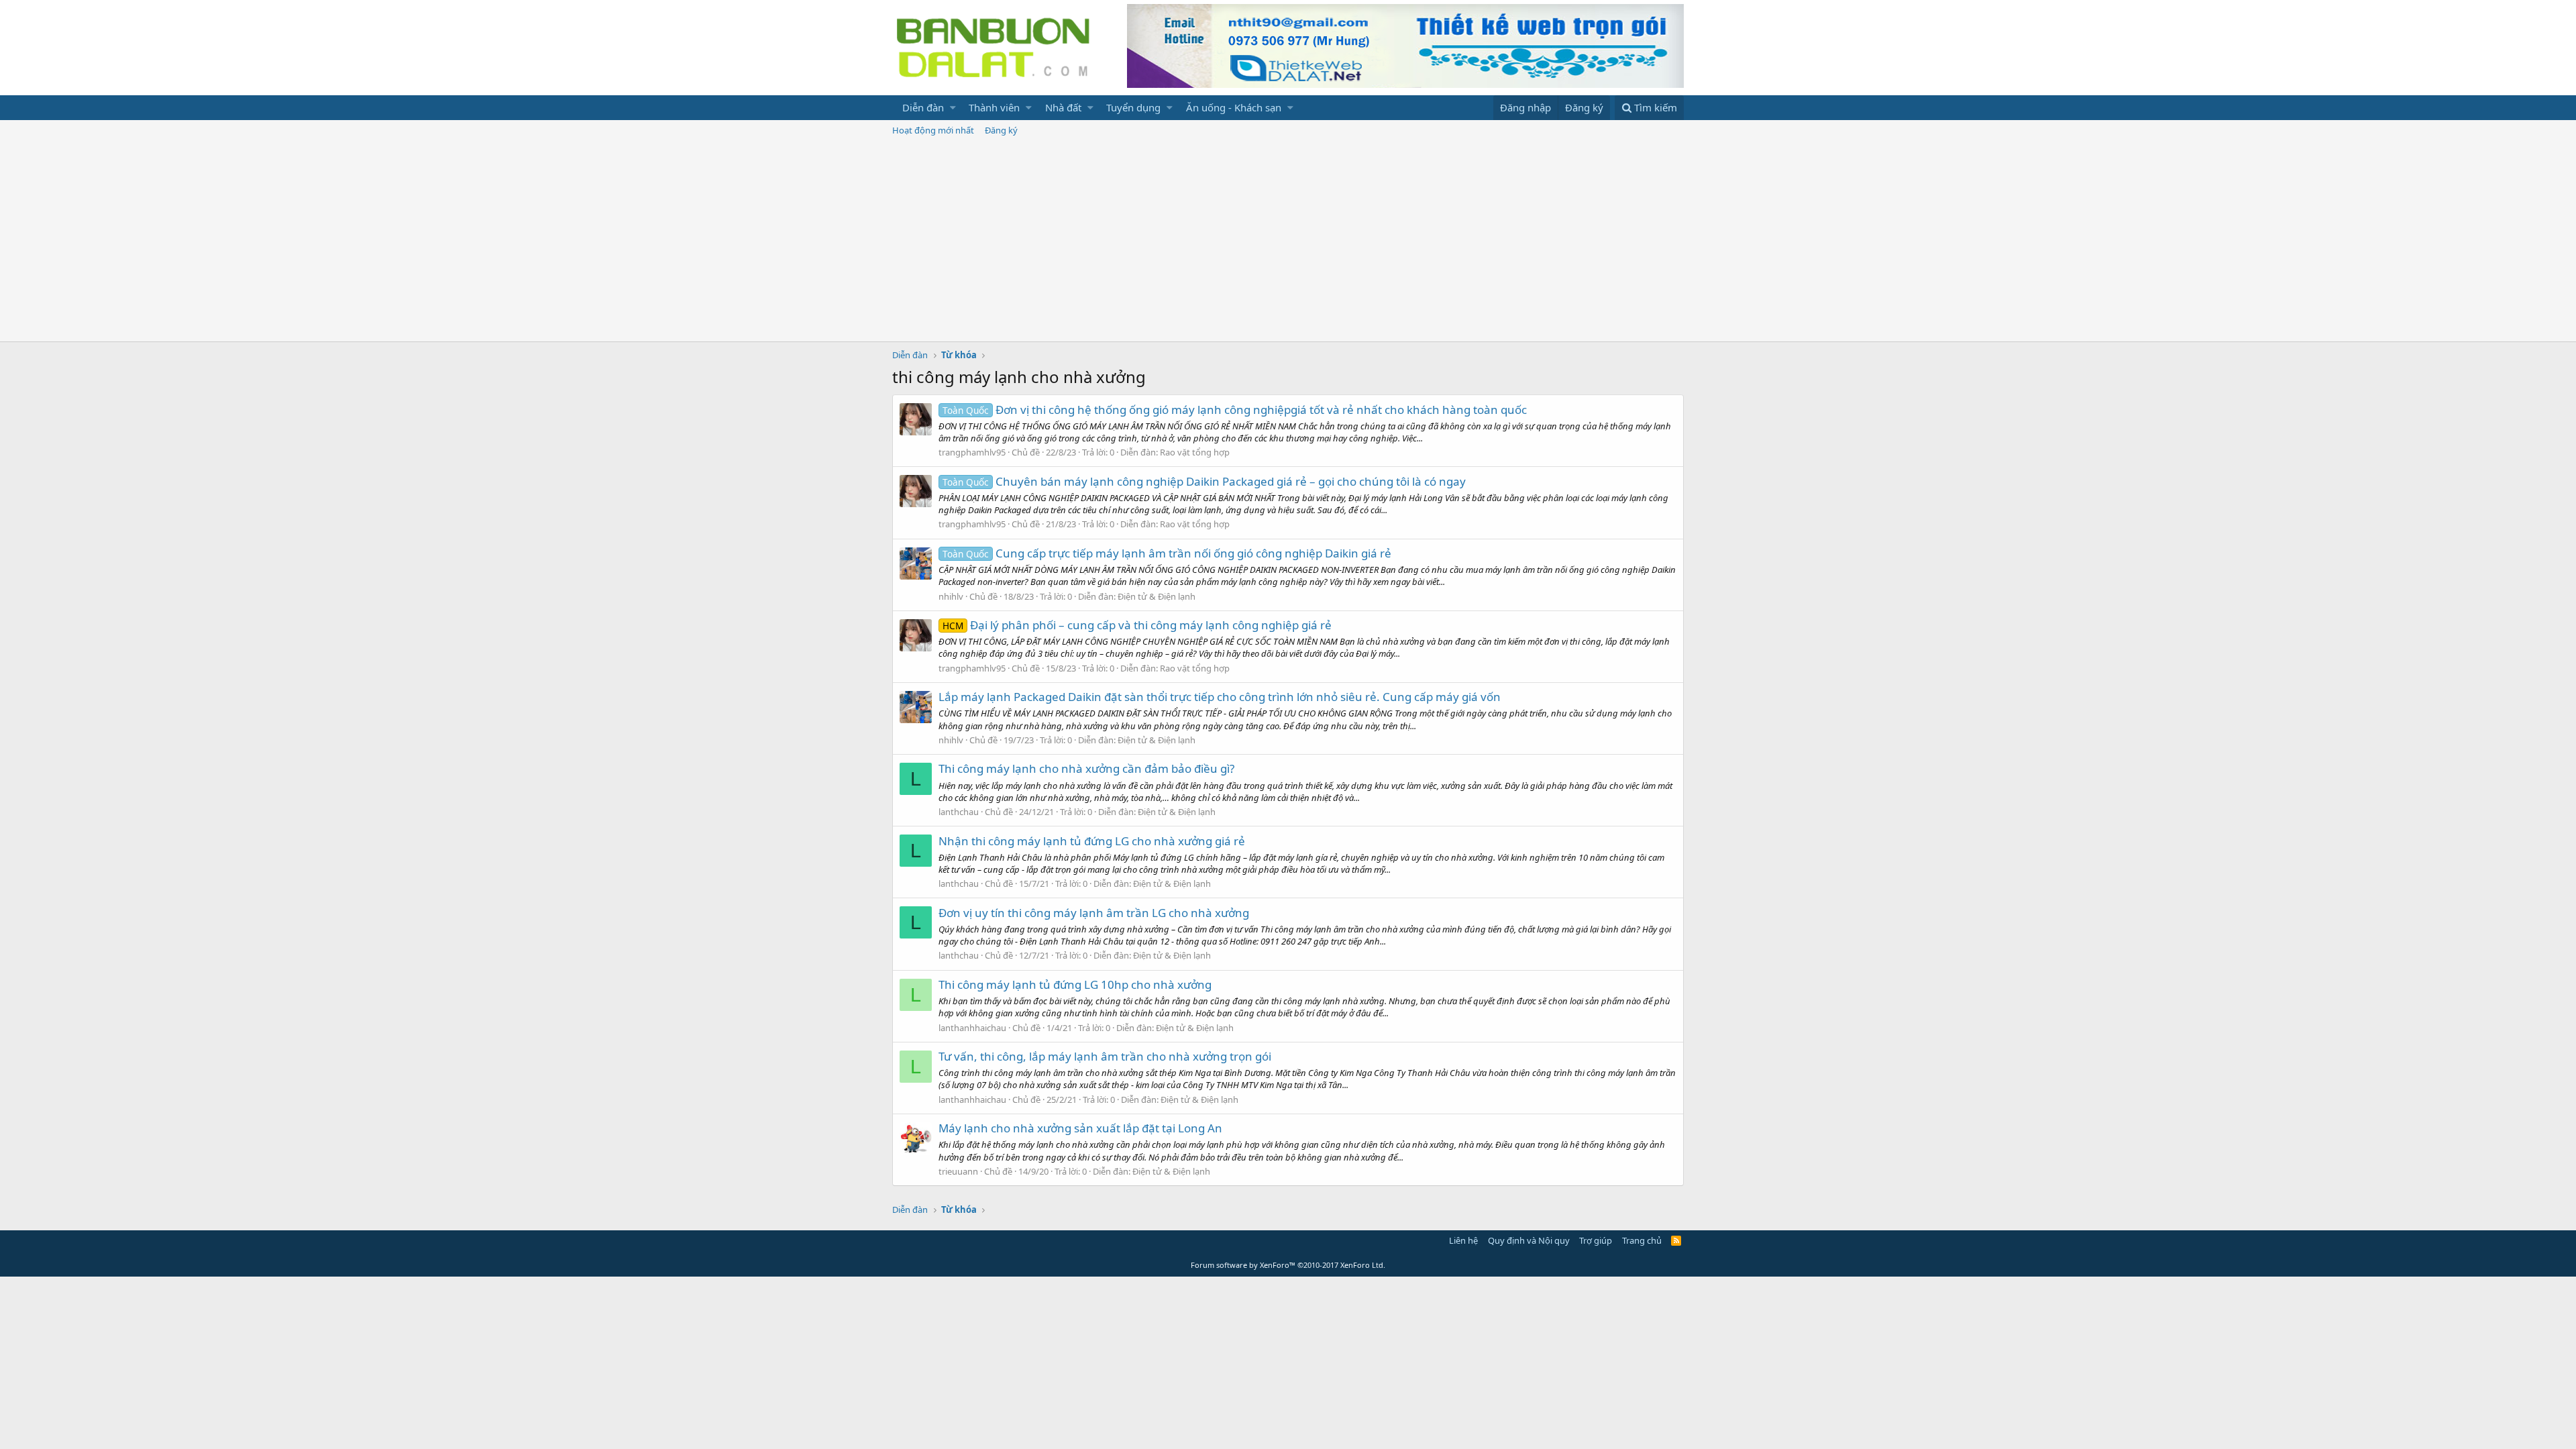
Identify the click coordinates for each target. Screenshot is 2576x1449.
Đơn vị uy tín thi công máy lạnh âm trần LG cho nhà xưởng (1094, 913)
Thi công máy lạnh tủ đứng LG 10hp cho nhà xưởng (1075, 984)
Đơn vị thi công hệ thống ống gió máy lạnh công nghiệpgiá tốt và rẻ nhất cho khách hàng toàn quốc (1235, 410)
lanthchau (959, 812)
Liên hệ (1463, 1240)
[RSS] (1676, 1240)
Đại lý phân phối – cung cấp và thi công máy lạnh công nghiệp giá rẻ (1137, 625)
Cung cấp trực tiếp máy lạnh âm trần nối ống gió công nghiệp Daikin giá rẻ (1167, 553)
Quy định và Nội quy (1529, 1240)
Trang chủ (1642, 1240)
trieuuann (958, 1171)
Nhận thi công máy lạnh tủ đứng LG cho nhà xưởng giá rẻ (1092, 841)
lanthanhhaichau (972, 1028)
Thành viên (994, 107)
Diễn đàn (923, 107)
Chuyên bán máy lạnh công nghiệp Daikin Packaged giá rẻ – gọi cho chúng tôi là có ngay (1204, 481)
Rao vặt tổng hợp (1195, 452)
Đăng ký (1001, 130)
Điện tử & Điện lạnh (1157, 596)
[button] (953, 108)
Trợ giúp (1596, 1240)
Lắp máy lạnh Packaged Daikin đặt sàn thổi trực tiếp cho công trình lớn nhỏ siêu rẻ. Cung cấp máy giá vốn (1220, 697)
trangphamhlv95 (972, 452)
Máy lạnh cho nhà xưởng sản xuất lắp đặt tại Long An (1080, 1128)
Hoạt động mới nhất (933, 130)
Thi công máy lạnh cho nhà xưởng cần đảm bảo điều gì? (1086, 768)
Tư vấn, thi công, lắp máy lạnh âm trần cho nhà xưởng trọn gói (1105, 1056)
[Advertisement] (1288, 241)
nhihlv (951, 596)
